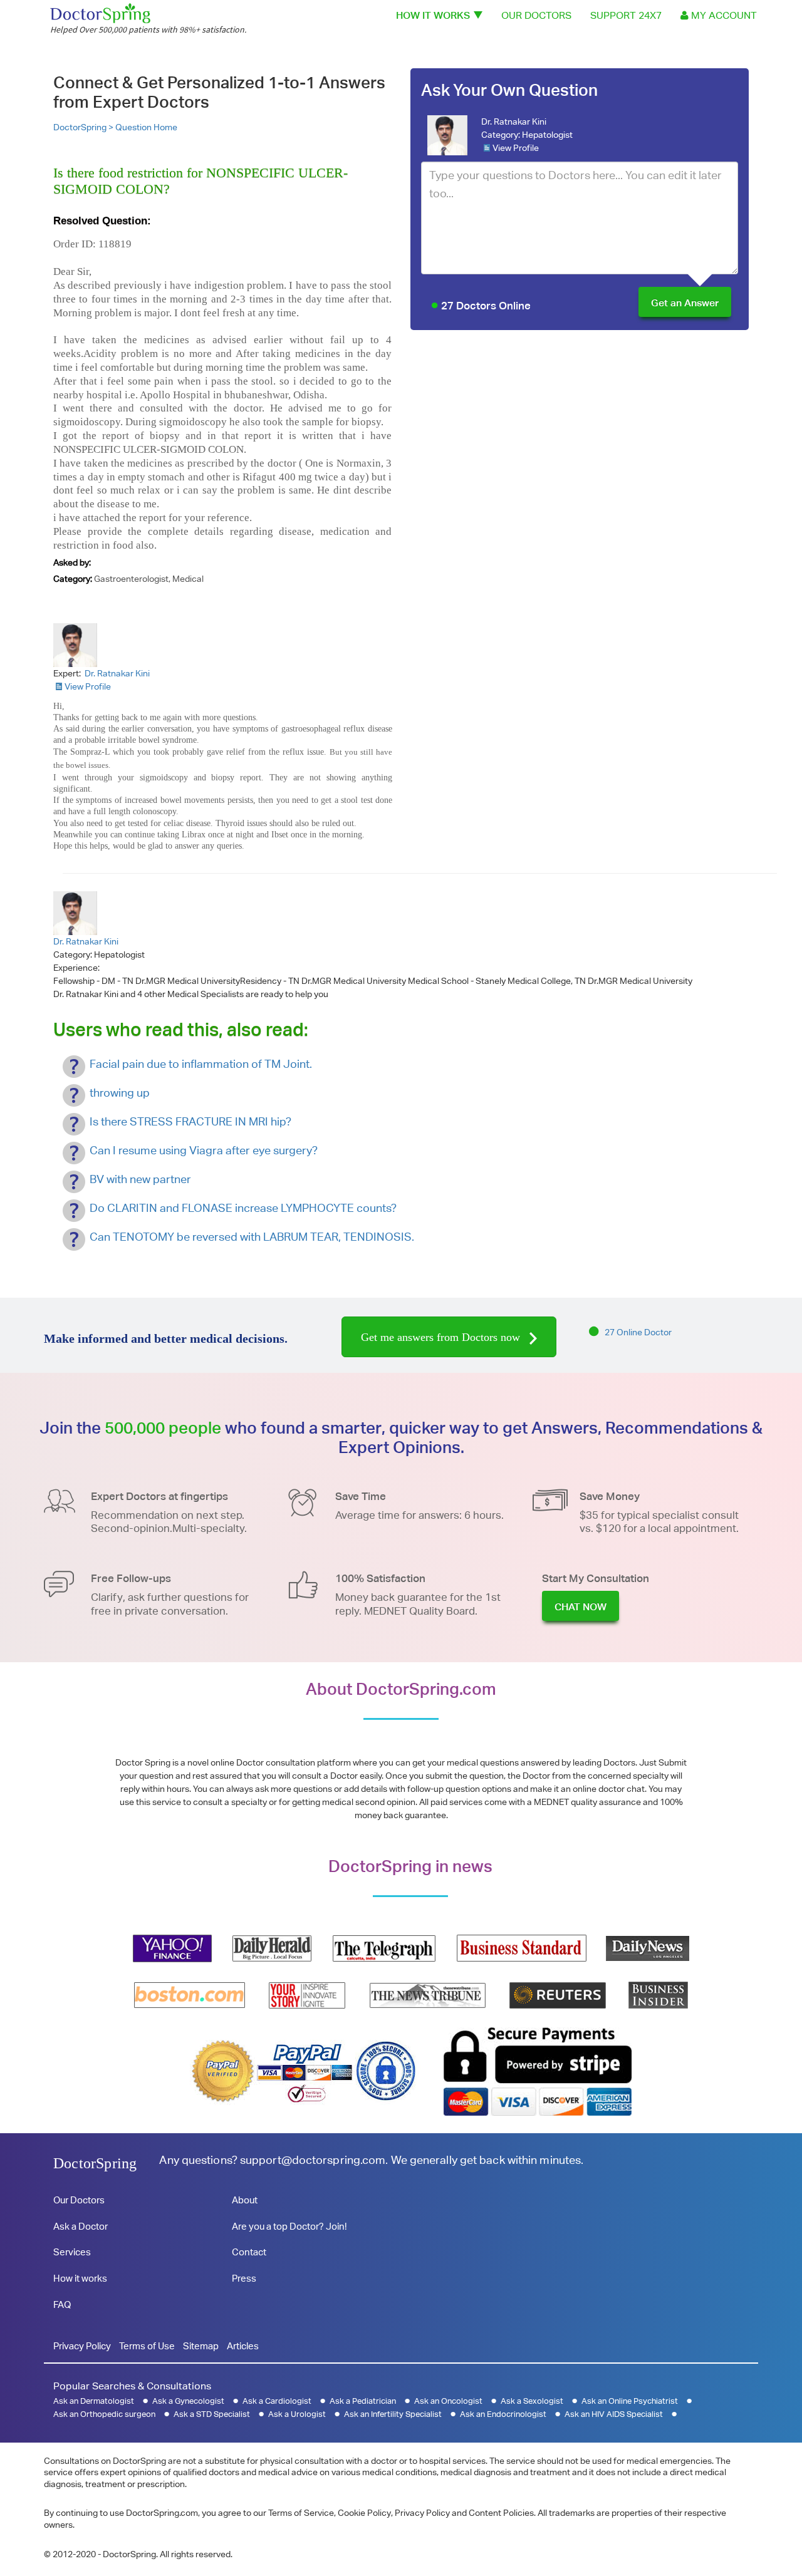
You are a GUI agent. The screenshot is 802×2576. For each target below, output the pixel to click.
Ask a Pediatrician (363, 2401)
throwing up (120, 1093)
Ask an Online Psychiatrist (630, 2401)
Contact (249, 2252)
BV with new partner (140, 1179)
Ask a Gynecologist (188, 2401)
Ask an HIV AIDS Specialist (614, 2414)
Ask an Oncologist (448, 2401)
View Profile (516, 148)
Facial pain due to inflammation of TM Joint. (201, 1064)
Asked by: (72, 562)
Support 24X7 (626, 15)
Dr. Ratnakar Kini (514, 122)
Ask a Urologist (297, 2414)
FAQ (62, 2304)
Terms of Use (147, 2346)
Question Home (146, 127)
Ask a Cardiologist (277, 2401)
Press (244, 2278)
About (245, 2200)
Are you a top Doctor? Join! (289, 2226)
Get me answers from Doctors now (442, 1337)
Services (72, 2252)
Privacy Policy (82, 2346)
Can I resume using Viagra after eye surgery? (204, 1150)
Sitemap (201, 2346)
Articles (243, 2346)
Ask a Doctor (81, 2226)
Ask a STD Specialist (212, 2414)
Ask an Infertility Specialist (393, 2414)
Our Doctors (536, 15)
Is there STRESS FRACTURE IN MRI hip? (190, 1121)
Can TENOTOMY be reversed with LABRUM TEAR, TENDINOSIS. (252, 1237)
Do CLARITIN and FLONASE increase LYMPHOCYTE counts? (243, 1208)
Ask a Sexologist (532, 2401)
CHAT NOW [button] (581, 1607)
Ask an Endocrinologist (503, 2414)
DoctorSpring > (84, 127)
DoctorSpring (95, 2163)
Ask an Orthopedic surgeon (104, 2414)
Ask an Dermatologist (94, 2401)
